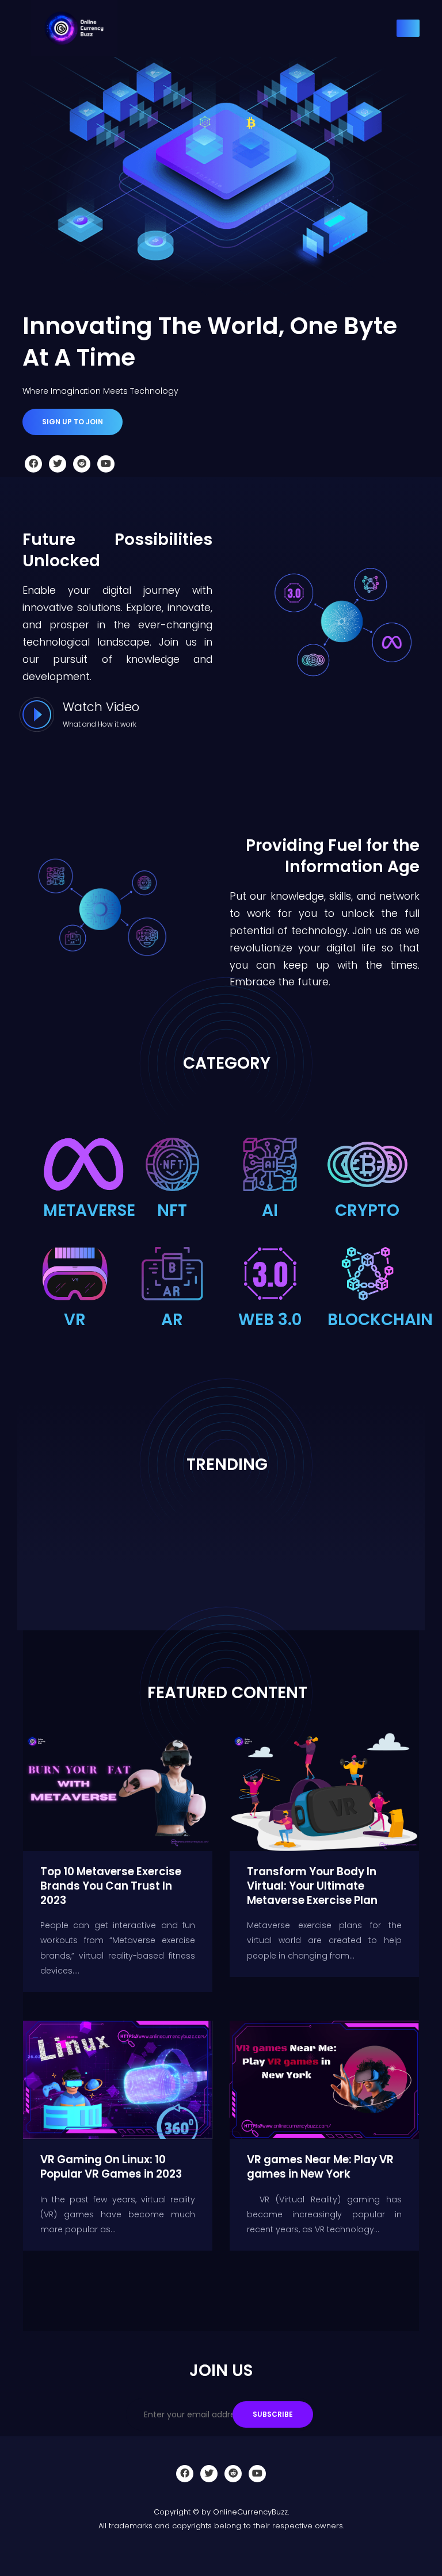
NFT (172, 1210)
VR (75, 1320)
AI (270, 1210)
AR (172, 1320)
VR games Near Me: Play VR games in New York (320, 2167)
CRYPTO (367, 1210)
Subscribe (273, 2414)
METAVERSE (89, 1210)
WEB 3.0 (270, 1320)
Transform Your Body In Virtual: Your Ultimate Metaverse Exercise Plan (312, 1886)
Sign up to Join (73, 422)
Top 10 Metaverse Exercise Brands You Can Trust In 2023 (111, 1886)
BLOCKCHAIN (380, 1320)
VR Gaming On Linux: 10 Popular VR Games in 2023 (111, 2167)
